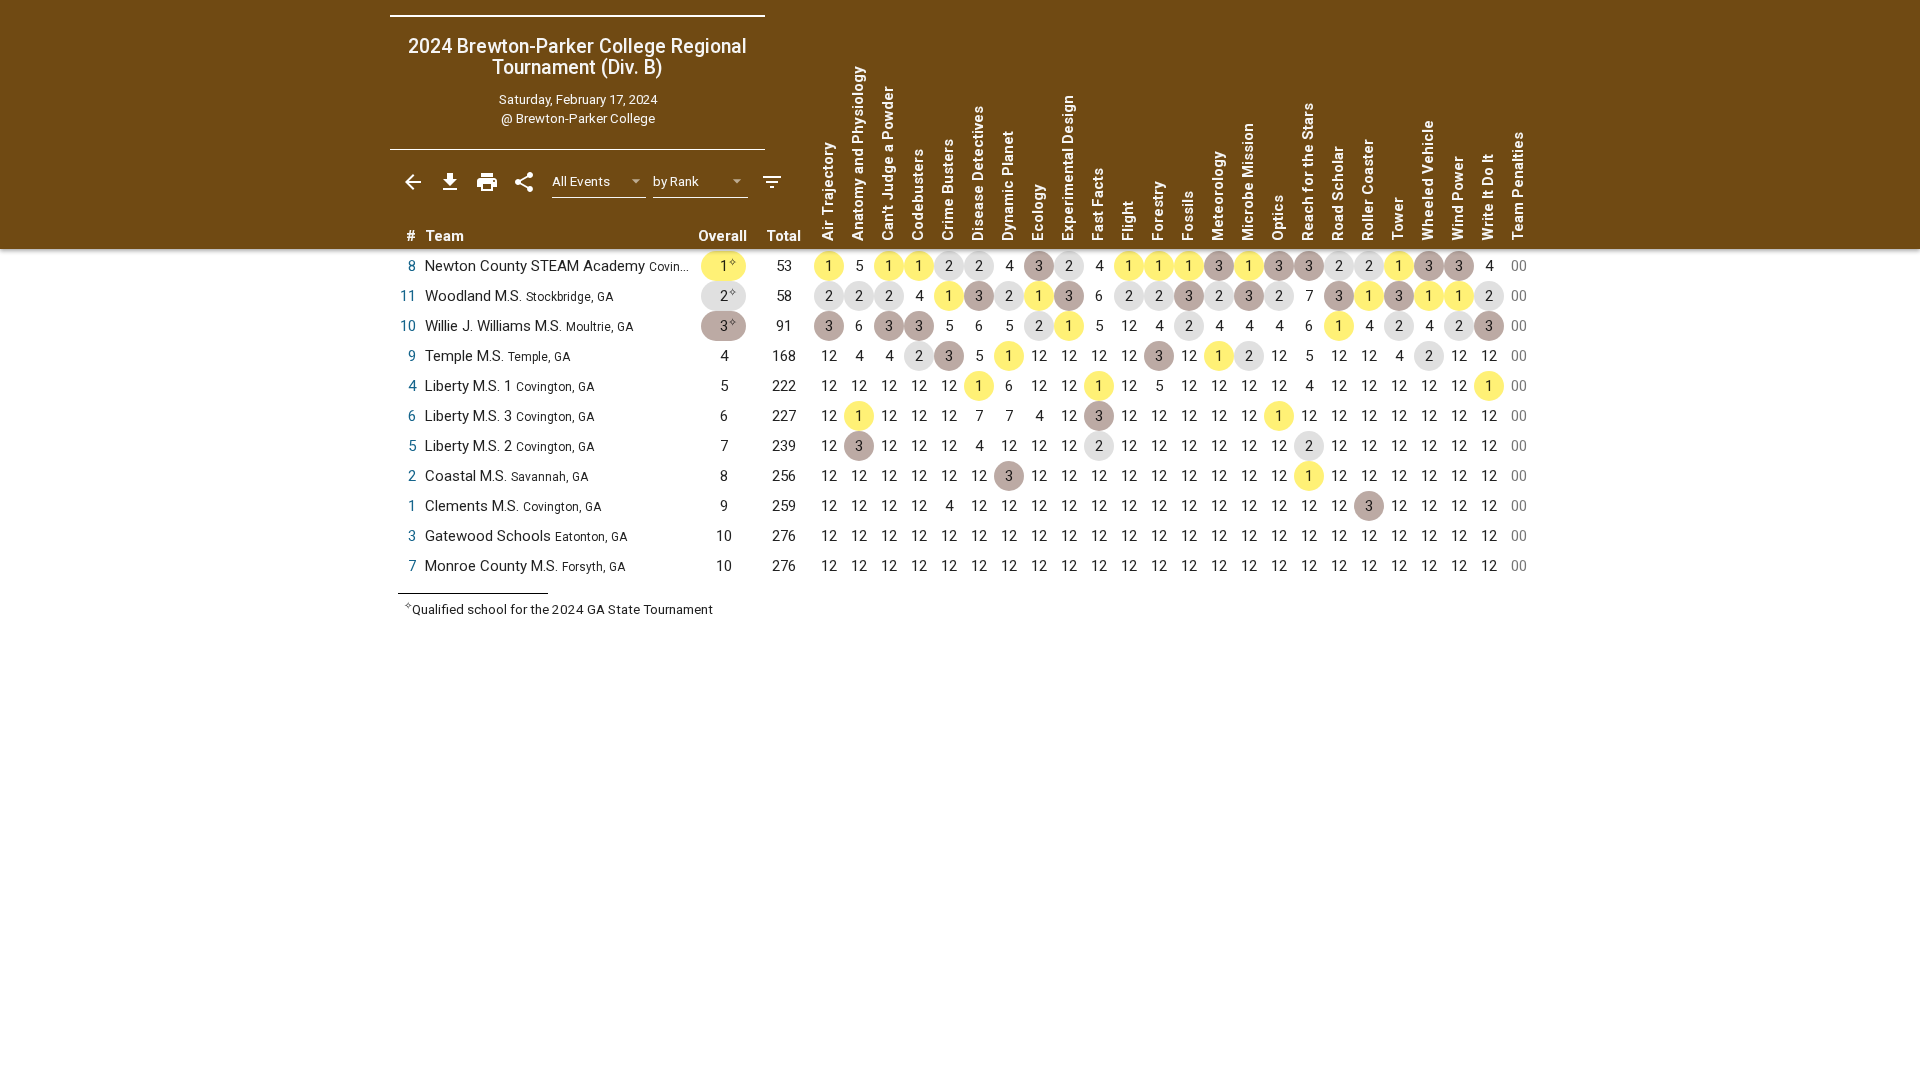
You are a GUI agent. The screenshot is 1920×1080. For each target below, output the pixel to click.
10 (408, 326)
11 (408, 296)
